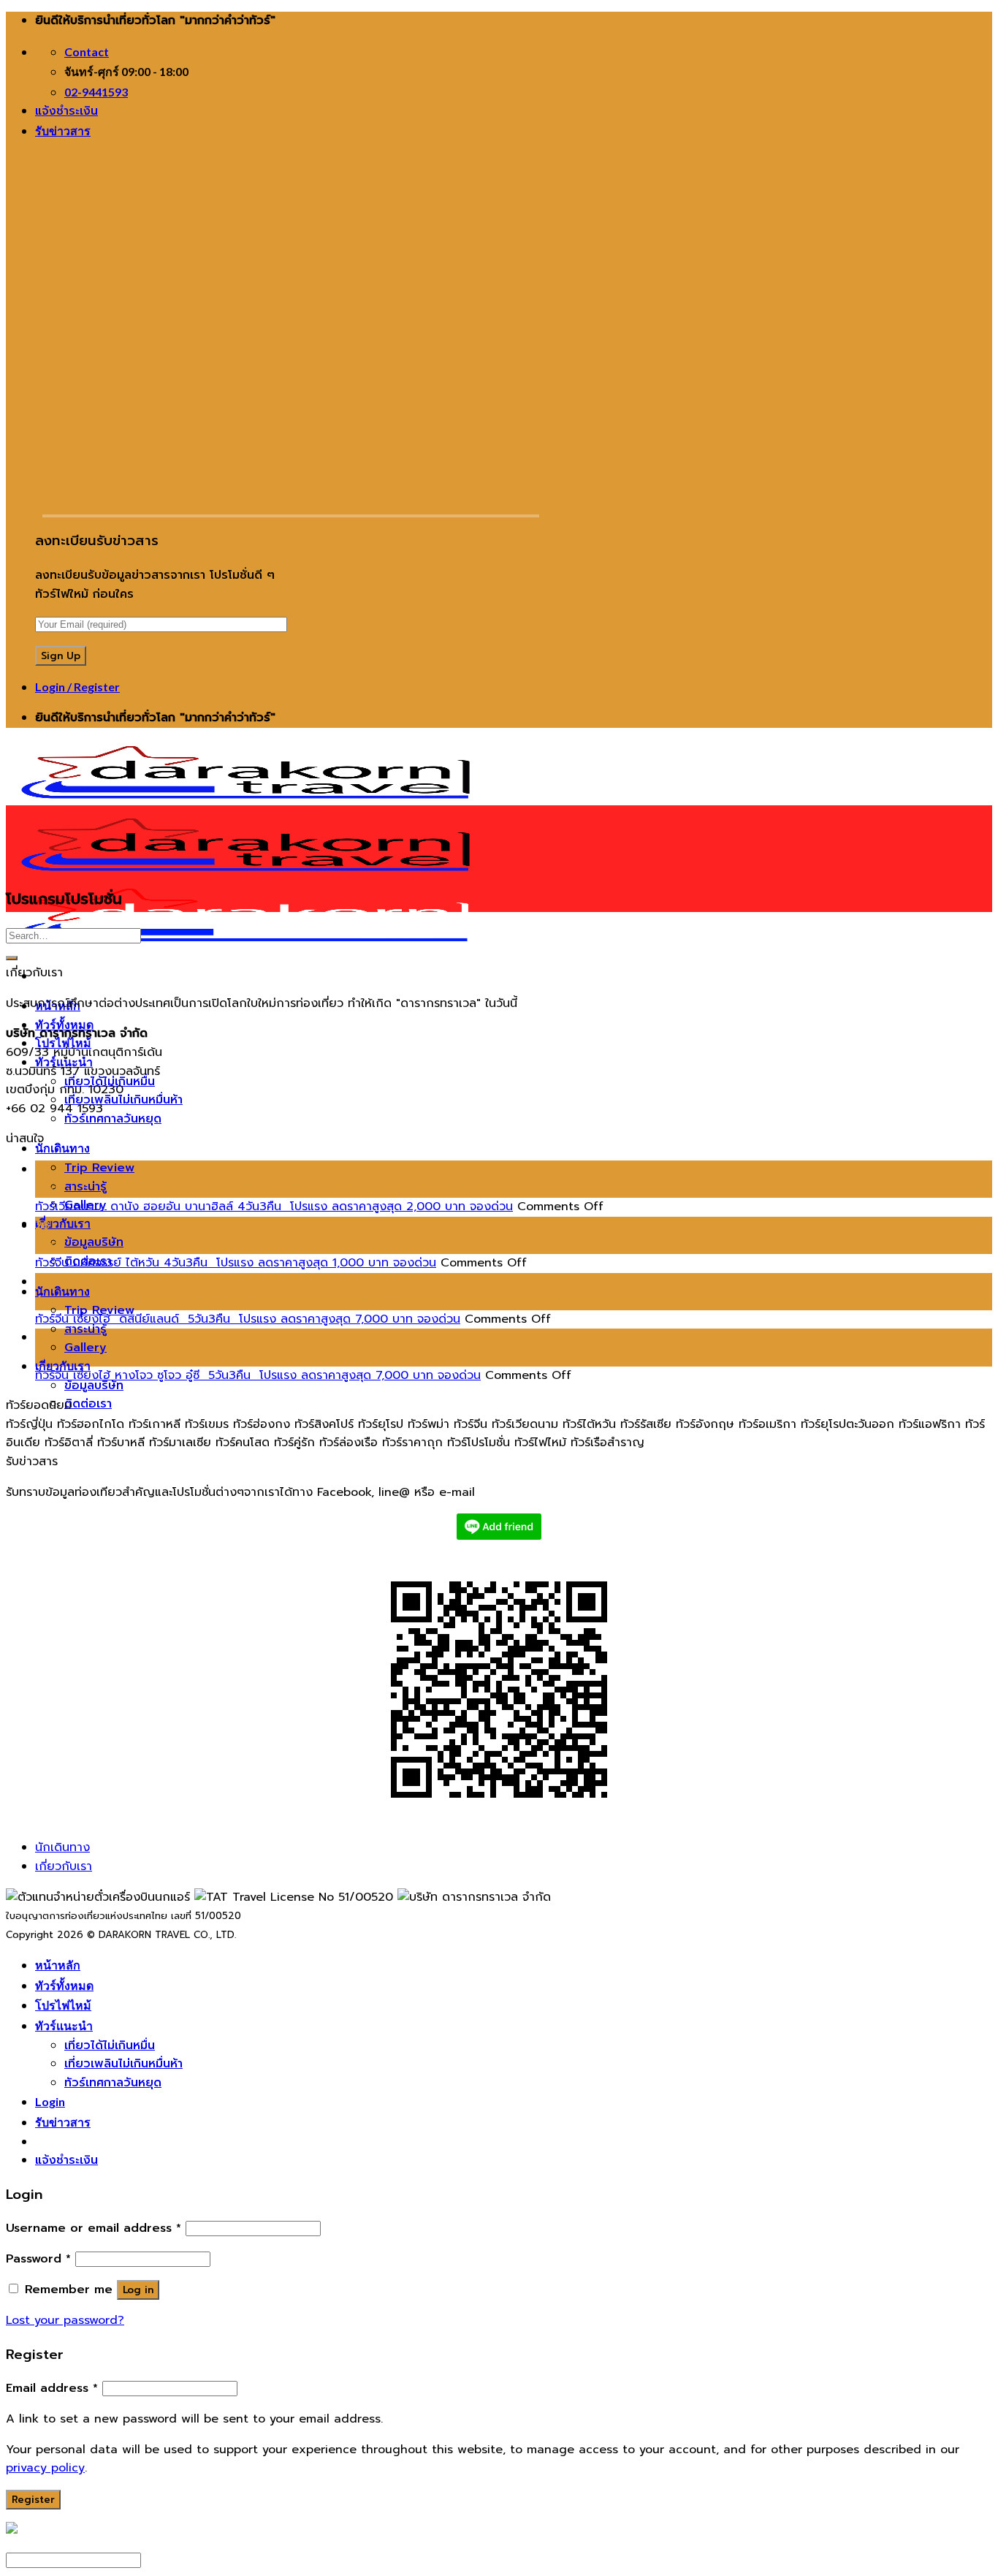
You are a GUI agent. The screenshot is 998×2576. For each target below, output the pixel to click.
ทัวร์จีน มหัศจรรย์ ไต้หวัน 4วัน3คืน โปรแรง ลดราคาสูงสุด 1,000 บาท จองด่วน (236, 1263)
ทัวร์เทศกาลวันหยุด (113, 1119)
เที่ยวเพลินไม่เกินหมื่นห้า (123, 1100)
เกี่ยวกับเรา (63, 1223)
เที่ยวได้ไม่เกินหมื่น (110, 2045)
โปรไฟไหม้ (63, 2005)
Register (33, 2500)
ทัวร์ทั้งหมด (64, 1024)
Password (38, 2259)
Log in (138, 2290)
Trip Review (99, 1168)
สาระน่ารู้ (85, 1187)
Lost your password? (65, 2320)
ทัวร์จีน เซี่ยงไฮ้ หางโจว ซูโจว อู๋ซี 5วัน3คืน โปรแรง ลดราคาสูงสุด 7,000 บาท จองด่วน (258, 1375)
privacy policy (45, 2468)
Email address (52, 2388)
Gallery (85, 1348)
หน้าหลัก (58, 1965)
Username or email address (94, 2228)
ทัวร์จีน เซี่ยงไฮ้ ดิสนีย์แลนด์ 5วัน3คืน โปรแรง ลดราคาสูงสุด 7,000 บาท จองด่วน (248, 1319)
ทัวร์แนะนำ (64, 2025)
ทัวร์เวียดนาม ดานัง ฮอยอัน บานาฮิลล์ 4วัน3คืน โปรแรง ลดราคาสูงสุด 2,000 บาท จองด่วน (274, 1207)
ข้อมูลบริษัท (94, 1242)
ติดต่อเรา (88, 1404)
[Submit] (12, 958)
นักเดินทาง (62, 1148)
